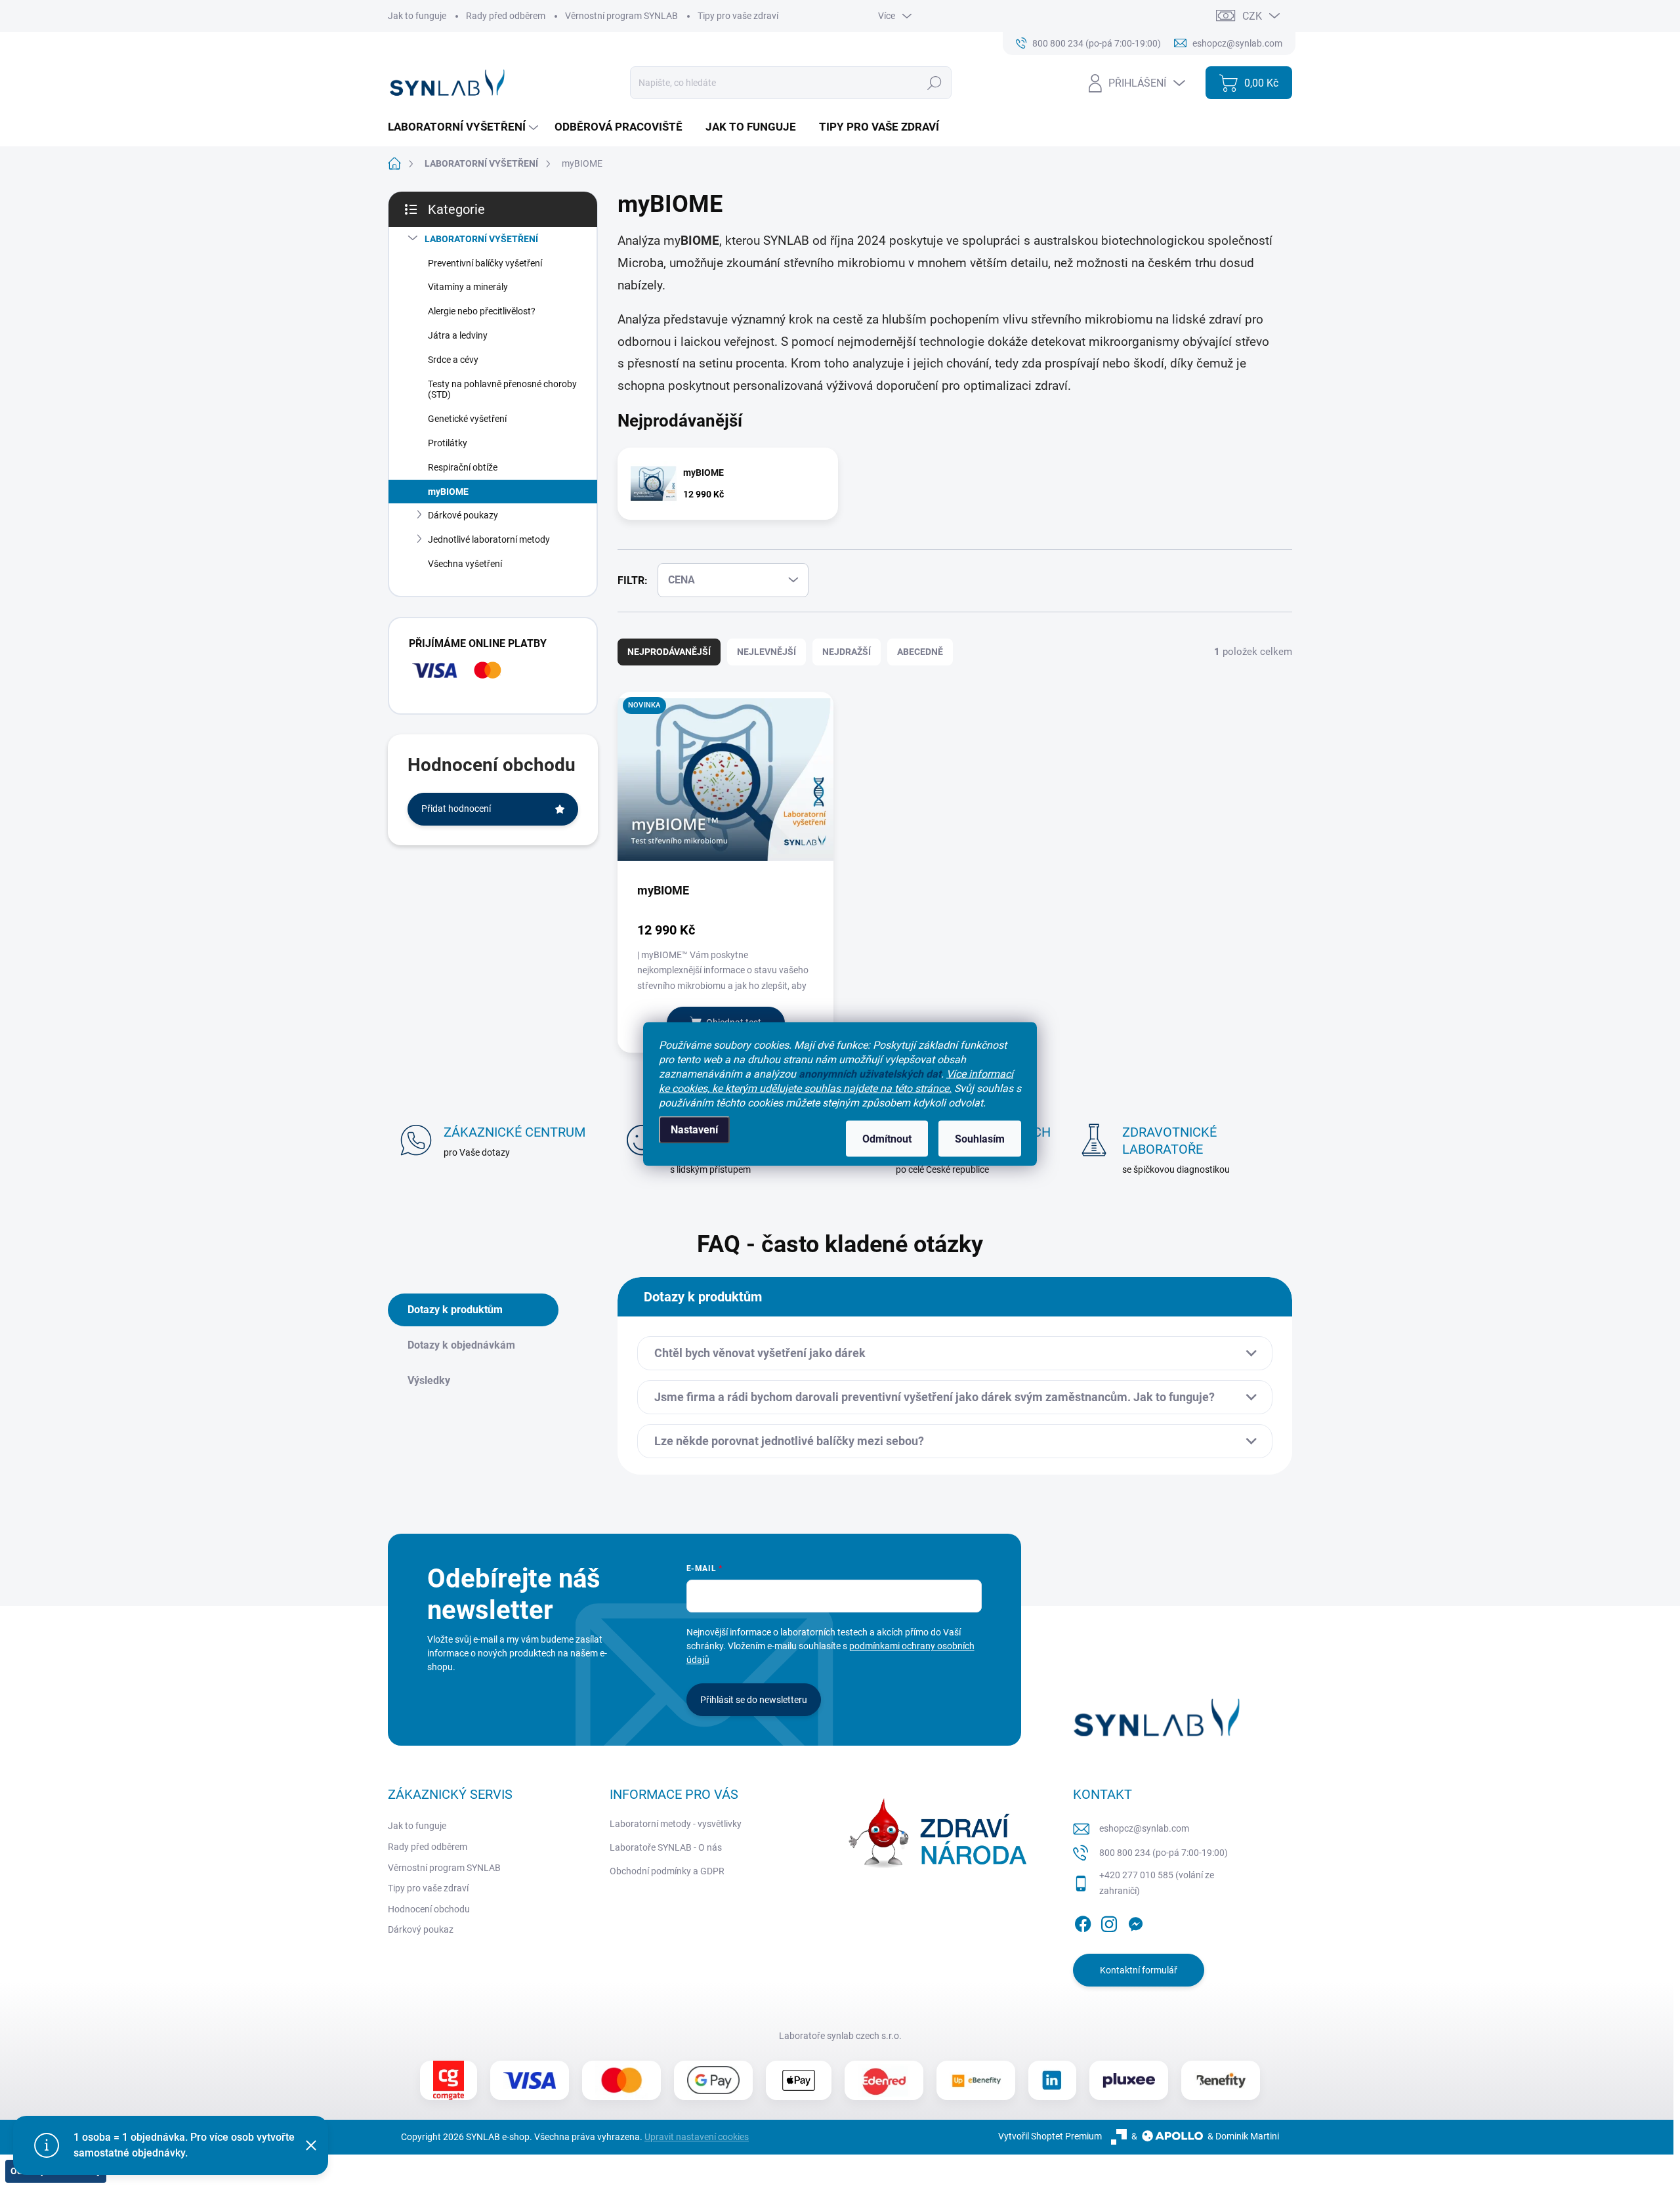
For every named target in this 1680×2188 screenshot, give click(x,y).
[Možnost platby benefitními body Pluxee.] (1129, 2080)
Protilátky (448, 443)
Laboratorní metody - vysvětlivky (676, 1824)
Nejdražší (847, 652)
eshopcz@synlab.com (1144, 1828)
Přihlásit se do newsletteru (754, 1700)
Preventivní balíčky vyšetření (485, 263)
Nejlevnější (766, 652)
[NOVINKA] (725, 786)
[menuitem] (465, 127)
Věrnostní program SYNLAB (621, 16)
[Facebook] (1083, 1922)
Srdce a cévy (453, 360)
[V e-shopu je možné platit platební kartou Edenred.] (884, 2080)
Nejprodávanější (669, 652)
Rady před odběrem (506, 16)
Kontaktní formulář (1139, 1970)
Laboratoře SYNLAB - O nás (666, 1847)
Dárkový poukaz (421, 1929)
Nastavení (694, 1130)
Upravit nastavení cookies (697, 2137)
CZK (1252, 16)
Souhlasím (980, 1139)
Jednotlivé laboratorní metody (489, 539)
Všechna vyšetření (465, 564)
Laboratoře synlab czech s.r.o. (840, 2036)
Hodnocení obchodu (429, 1909)
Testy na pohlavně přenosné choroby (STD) (502, 389)
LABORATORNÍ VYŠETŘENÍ (481, 239)
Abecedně (920, 652)
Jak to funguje (417, 16)
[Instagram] (1109, 1922)
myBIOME (448, 492)
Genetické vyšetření (467, 419)
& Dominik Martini (1243, 2136)
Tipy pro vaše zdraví (738, 16)
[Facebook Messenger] (1135, 1922)
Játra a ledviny (458, 335)
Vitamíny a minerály (468, 287)
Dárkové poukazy (463, 515)
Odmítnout (887, 1139)
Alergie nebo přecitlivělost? (482, 311)
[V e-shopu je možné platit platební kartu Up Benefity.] (976, 2080)
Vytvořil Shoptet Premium (1050, 2136)
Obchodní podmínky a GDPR (667, 1871)
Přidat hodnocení (456, 809)
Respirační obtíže (463, 467)
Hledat (934, 83)
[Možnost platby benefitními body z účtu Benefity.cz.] (1221, 2080)
